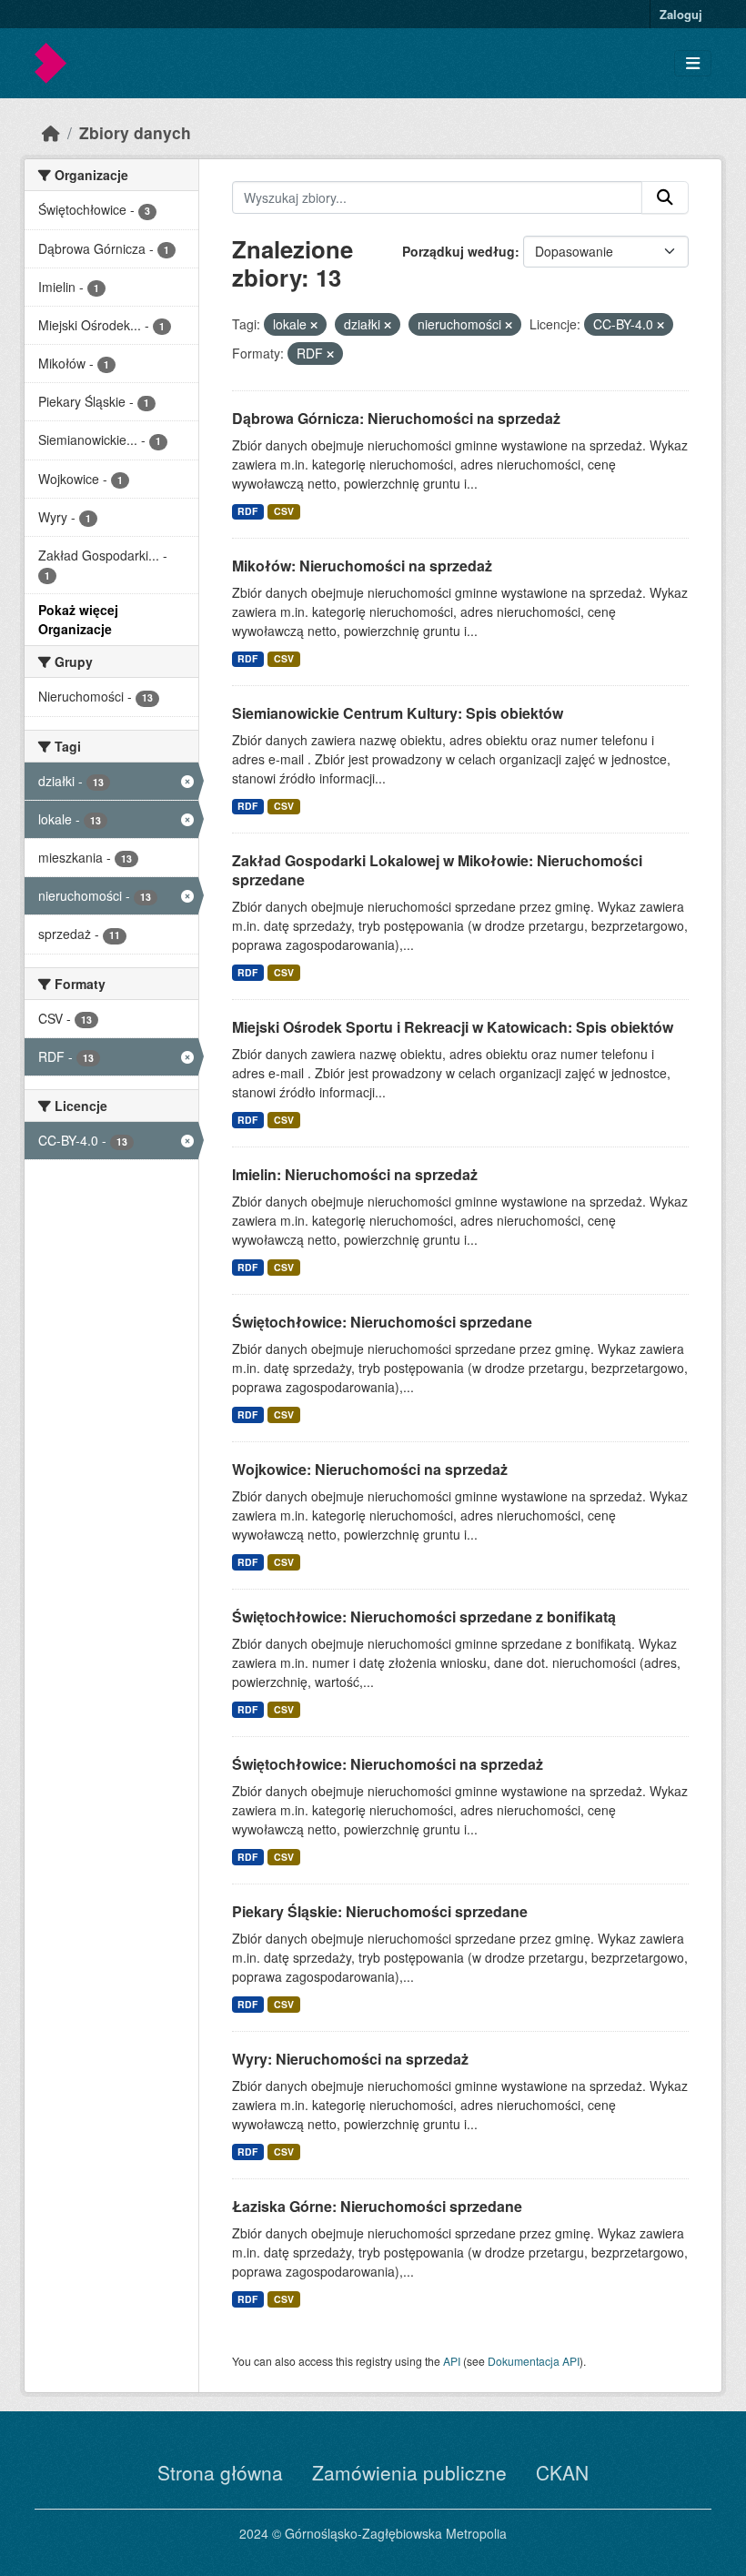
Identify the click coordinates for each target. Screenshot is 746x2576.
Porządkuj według (459, 251)
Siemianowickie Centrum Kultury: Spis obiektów (398, 713)
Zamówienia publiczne (409, 2472)
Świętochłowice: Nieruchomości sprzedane (382, 1322)
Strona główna (220, 2472)
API (452, 2361)
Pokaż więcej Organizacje (78, 619)
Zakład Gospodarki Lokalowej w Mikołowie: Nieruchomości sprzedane (437, 870)
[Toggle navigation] (693, 63)
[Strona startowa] (51, 132)
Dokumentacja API (534, 2361)
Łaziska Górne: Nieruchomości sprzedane (377, 2206)
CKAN (562, 2472)
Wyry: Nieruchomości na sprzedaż (350, 2059)
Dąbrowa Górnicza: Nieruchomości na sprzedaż (396, 418)
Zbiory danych (135, 132)
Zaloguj (681, 14)
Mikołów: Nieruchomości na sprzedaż (362, 566)
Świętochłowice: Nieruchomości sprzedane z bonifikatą (424, 1616)
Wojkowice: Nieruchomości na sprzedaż (370, 1469)
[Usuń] (314, 325)
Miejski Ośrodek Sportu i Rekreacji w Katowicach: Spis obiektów (453, 1027)
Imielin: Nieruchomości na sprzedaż (355, 1174)
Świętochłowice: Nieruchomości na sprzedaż (388, 1764)
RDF (247, 511)
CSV (284, 511)
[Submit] (665, 197)
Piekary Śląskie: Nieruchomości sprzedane (380, 1911)
